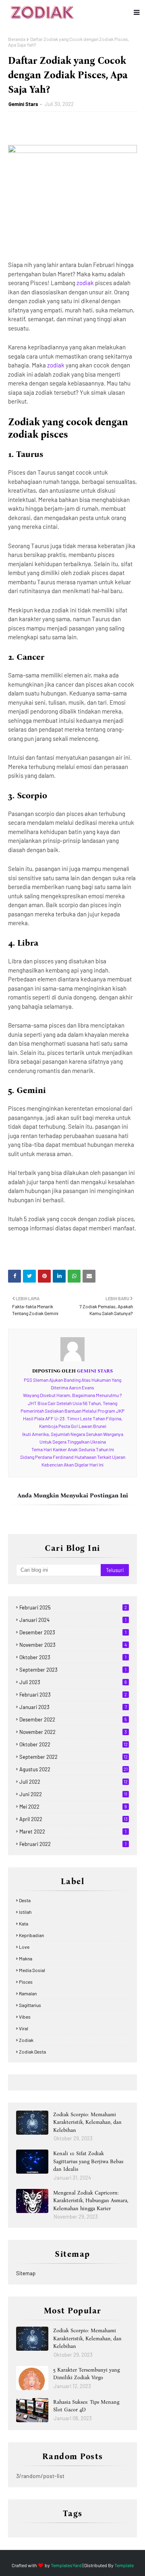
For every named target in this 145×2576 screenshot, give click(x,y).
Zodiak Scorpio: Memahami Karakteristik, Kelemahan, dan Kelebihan (87, 2122)
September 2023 (73, 1670)
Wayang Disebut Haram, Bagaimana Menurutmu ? (72, 1395)
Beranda (17, 39)
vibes (25, 2017)
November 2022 (73, 1732)
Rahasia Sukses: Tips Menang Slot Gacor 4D (86, 2406)
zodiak (86, 283)
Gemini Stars (23, 104)
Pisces (26, 1982)
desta (25, 1900)
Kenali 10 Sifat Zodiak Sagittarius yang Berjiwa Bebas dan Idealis (88, 2161)
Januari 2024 (73, 1620)
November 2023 (73, 1645)
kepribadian (31, 1935)
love (24, 1947)
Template (124, 2565)
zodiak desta (32, 2052)
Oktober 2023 (73, 1657)
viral (24, 2028)
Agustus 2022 (74, 1769)
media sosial (32, 1970)
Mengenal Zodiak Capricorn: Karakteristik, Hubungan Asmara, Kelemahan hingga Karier (91, 2201)
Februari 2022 (73, 1844)
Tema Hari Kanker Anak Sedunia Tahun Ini (73, 1449)
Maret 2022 (73, 1832)
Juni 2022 (73, 1794)
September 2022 (74, 1757)
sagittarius (30, 2005)
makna (26, 1958)
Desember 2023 (73, 1632)
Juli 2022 (74, 1782)
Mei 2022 (73, 1807)
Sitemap (26, 2273)
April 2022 (74, 1819)
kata (24, 1923)
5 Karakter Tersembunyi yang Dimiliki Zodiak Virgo (86, 2374)
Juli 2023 (73, 1682)
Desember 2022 (73, 1719)
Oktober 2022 (74, 1744)
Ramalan (28, 1993)
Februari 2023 (73, 1695)
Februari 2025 (73, 1607)
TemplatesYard (66, 2565)
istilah (25, 1912)
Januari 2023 (73, 1707)
